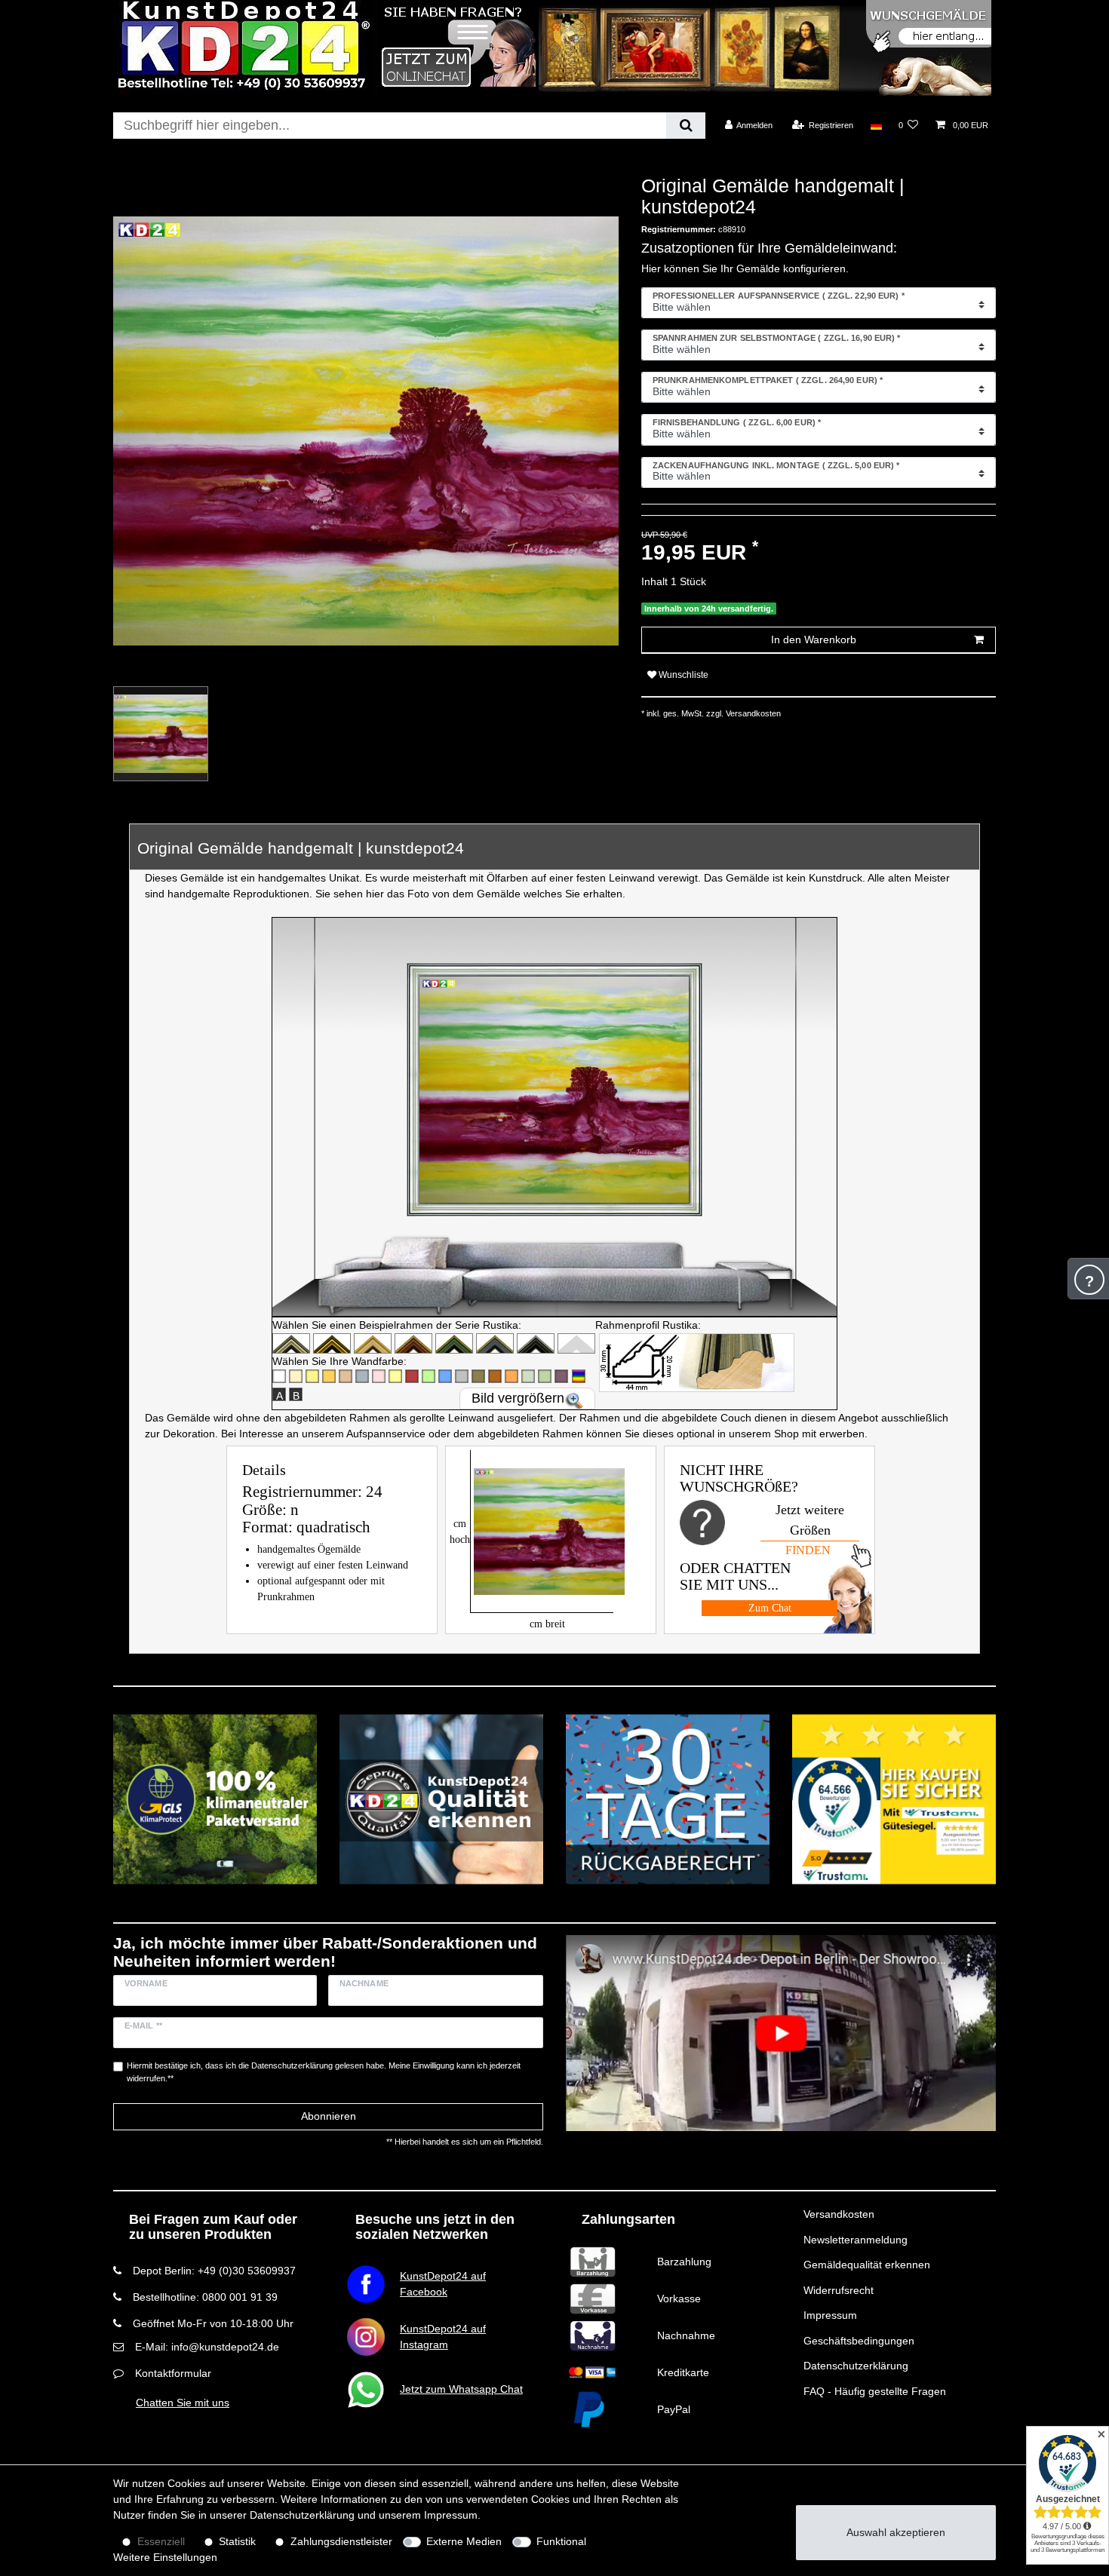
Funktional (561, 2541)
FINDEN (808, 1550)
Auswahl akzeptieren (896, 2532)
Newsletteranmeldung (856, 2240)
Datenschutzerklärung (856, 2366)
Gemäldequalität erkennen (867, 2265)
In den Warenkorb (814, 639)
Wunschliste (682, 675)
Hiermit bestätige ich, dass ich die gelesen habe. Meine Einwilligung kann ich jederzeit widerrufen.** (324, 2072)
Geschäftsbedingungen (859, 2341)
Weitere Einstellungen (165, 2557)
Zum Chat (770, 1608)
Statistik (237, 2541)
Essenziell (161, 2541)
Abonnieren (329, 2116)
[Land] (876, 125)
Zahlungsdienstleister (341, 2541)
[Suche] (685, 126)
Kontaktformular (173, 2373)
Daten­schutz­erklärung (302, 2515)
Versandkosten (839, 2214)
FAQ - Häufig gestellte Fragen (875, 2391)
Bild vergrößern (518, 1398)
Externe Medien (464, 2541)
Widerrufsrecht (839, 2290)
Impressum (830, 2315)
